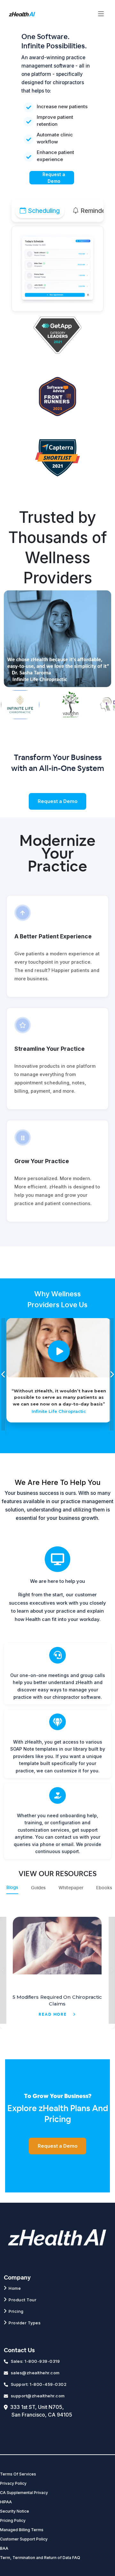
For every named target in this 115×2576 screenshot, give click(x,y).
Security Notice (15, 2511)
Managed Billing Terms (22, 2530)
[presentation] (4, 1374)
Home (15, 2288)
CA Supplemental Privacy (24, 2493)
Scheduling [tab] (44, 211)
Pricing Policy (13, 2520)
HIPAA (6, 2502)
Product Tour (23, 2300)
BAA (4, 2548)
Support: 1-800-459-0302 (39, 2384)
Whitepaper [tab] (71, 1888)
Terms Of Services (18, 2474)
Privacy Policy (13, 2483)
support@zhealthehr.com (38, 2396)
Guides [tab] (38, 1888)
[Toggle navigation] (101, 14)
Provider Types (25, 2323)
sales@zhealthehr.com (35, 2373)
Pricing (16, 2311)
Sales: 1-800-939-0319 (35, 2361)
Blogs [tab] (12, 1888)
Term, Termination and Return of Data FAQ (40, 2558)
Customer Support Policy (24, 2539)
